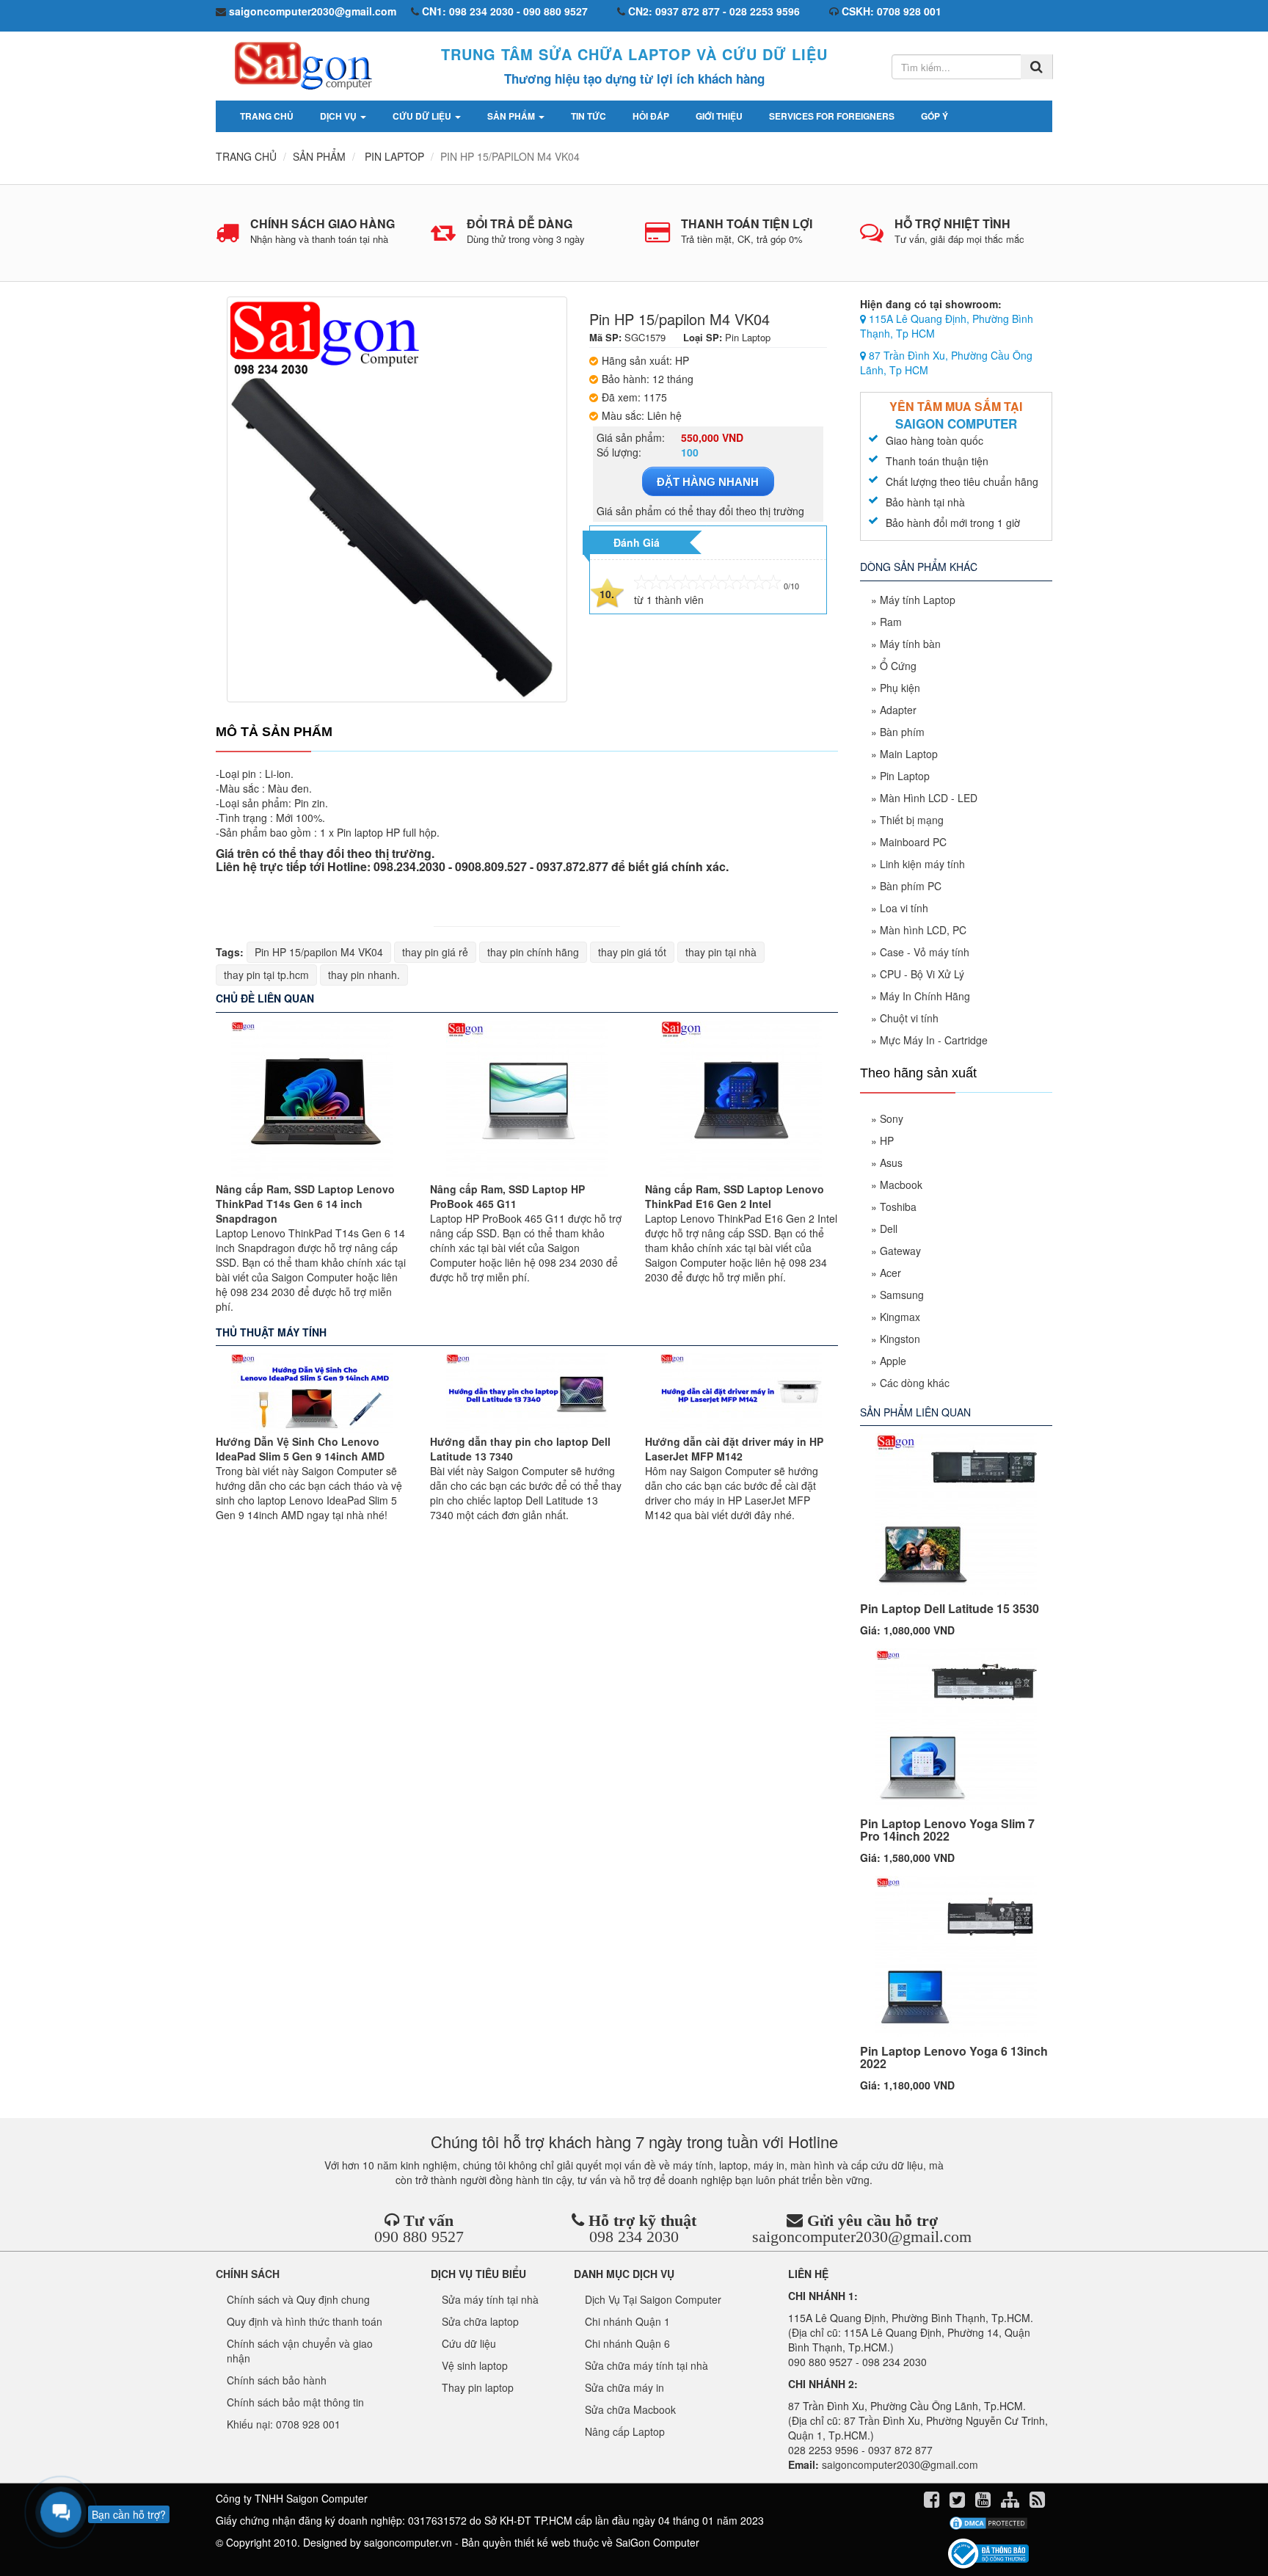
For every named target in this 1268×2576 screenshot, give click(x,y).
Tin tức (589, 116)
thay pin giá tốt (632, 952)
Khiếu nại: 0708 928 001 (284, 2424)
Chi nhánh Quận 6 (627, 2343)
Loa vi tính (904, 908)
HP (887, 1140)
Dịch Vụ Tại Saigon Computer (653, 2299)
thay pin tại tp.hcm (266, 975)
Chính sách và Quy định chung (298, 2299)
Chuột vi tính (909, 1018)
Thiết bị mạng (912, 820)
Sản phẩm (512, 116)
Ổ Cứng (898, 666)
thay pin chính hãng (533, 952)
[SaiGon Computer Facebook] (933, 2502)
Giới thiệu (719, 116)
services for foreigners (832, 116)
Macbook (901, 1185)
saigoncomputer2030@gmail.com (862, 2237)
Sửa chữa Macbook (630, 2409)
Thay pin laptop (478, 2387)
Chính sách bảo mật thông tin (295, 2402)
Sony (892, 1118)
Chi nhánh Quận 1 (627, 2321)
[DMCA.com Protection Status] (988, 2523)
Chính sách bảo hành (277, 2380)
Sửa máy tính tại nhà (490, 2299)
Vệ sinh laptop (475, 2365)
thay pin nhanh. (364, 975)
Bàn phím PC (911, 886)
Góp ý (934, 116)
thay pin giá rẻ (435, 952)
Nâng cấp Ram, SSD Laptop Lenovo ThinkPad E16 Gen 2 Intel (735, 1196)
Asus (891, 1163)
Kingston (900, 1339)
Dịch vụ (339, 116)
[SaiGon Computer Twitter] (959, 2502)
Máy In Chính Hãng (925, 996)
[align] (1012, 2502)
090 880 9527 (419, 2237)
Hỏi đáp (651, 116)
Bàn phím (902, 732)
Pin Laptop (905, 776)
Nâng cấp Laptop (625, 2431)
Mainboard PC (913, 842)
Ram (891, 622)
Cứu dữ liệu (423, 116)
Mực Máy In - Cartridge (934, 1040)
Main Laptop (909, 754)
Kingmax (900, 1317)
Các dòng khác (915, 1383)
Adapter (898, 710)
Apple (893, 1361)
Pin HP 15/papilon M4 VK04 (319, 952)
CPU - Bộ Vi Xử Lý (922, 974)
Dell (889, 1229)
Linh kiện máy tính (922, 864)
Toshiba (898, 1207)
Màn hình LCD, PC (923, 930)
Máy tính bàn (910, 644)
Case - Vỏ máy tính (925, 952)
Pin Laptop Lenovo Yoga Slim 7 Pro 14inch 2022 (947, 1830)
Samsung (902, 1295)
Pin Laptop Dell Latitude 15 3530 (950, 1608)
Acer (890, 1273)
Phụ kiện (900, 688)
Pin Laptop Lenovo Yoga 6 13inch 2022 (954, 2057)
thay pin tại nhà (721, 952)
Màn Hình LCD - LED (929, 798)
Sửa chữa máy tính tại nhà (646, 2365)
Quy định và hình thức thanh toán (305, 2321)
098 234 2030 (634, 2237)
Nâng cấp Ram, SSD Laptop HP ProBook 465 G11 (507, 1196)
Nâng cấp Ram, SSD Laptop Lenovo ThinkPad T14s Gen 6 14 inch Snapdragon (305, 1204)
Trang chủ (267, 116)
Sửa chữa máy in (624, 2387)
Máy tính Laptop (918, 600)
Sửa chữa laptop (480, 2321)
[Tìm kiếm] (1036, 67)
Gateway (900, 1251)
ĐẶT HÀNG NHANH (708, 482)
